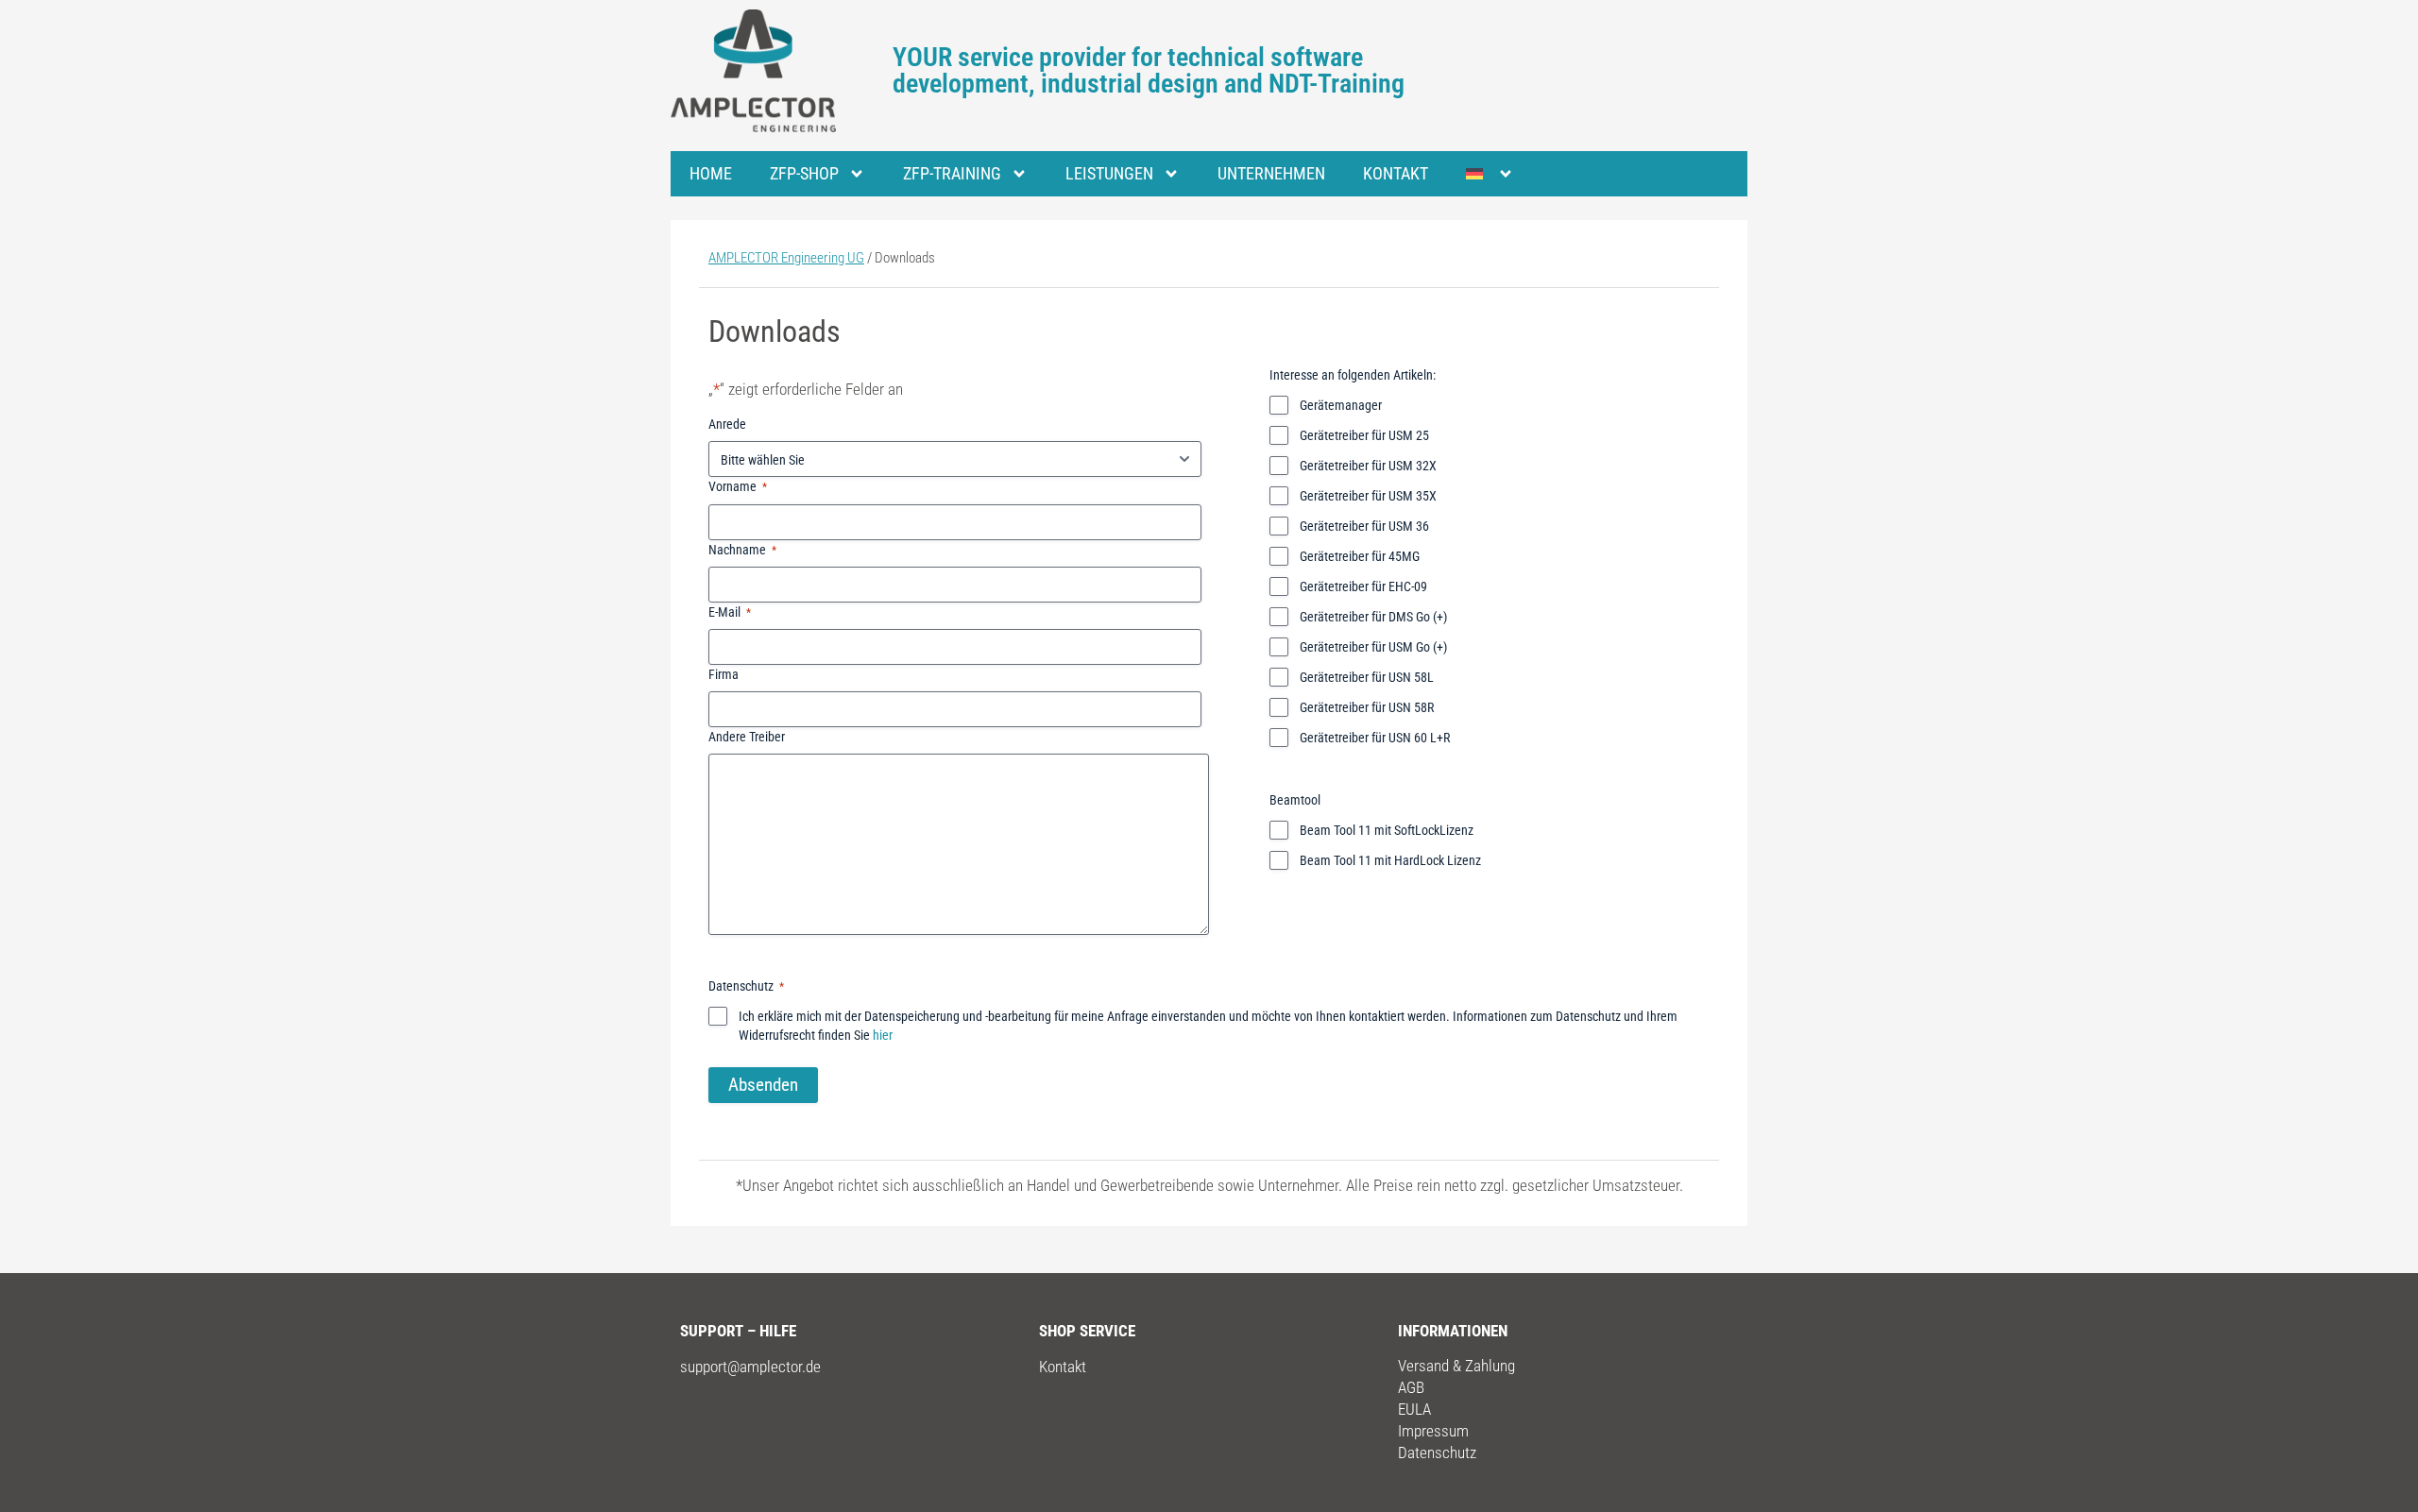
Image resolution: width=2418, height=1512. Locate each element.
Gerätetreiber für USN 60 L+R (1375, 738)
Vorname (738, 486)
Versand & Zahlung (1456, 1366)
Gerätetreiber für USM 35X (1368, 496)
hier (883, 1035)
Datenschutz (1437, 1453)
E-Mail (730, 612)
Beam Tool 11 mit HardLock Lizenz (1390, 860)
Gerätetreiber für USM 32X (1368, 466)
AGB (1411, 1387)
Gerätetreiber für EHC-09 (1363, 586)
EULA (1414, 1409)
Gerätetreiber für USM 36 (1364, 526)
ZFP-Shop (804, 173)
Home (711, 173)
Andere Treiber (747, 737)
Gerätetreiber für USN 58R (1367, 707)
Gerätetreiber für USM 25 (1364, 435)
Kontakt (1396, 173)
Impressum (1433, 1431)
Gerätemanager (1341, 405)
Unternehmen (1271, 173)
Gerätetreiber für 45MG (1360, 556)
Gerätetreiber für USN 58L (1367, 677)
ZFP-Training (952, 173)
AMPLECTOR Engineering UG (786, 258)
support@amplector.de (750, 1367)
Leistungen (1109, 173)
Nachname (742, 550)
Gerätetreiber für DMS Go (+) (1373, 617)
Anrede (727, 424)
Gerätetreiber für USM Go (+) (1373, 647)
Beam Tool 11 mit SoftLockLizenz (1387, 830)
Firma (724, 674)
